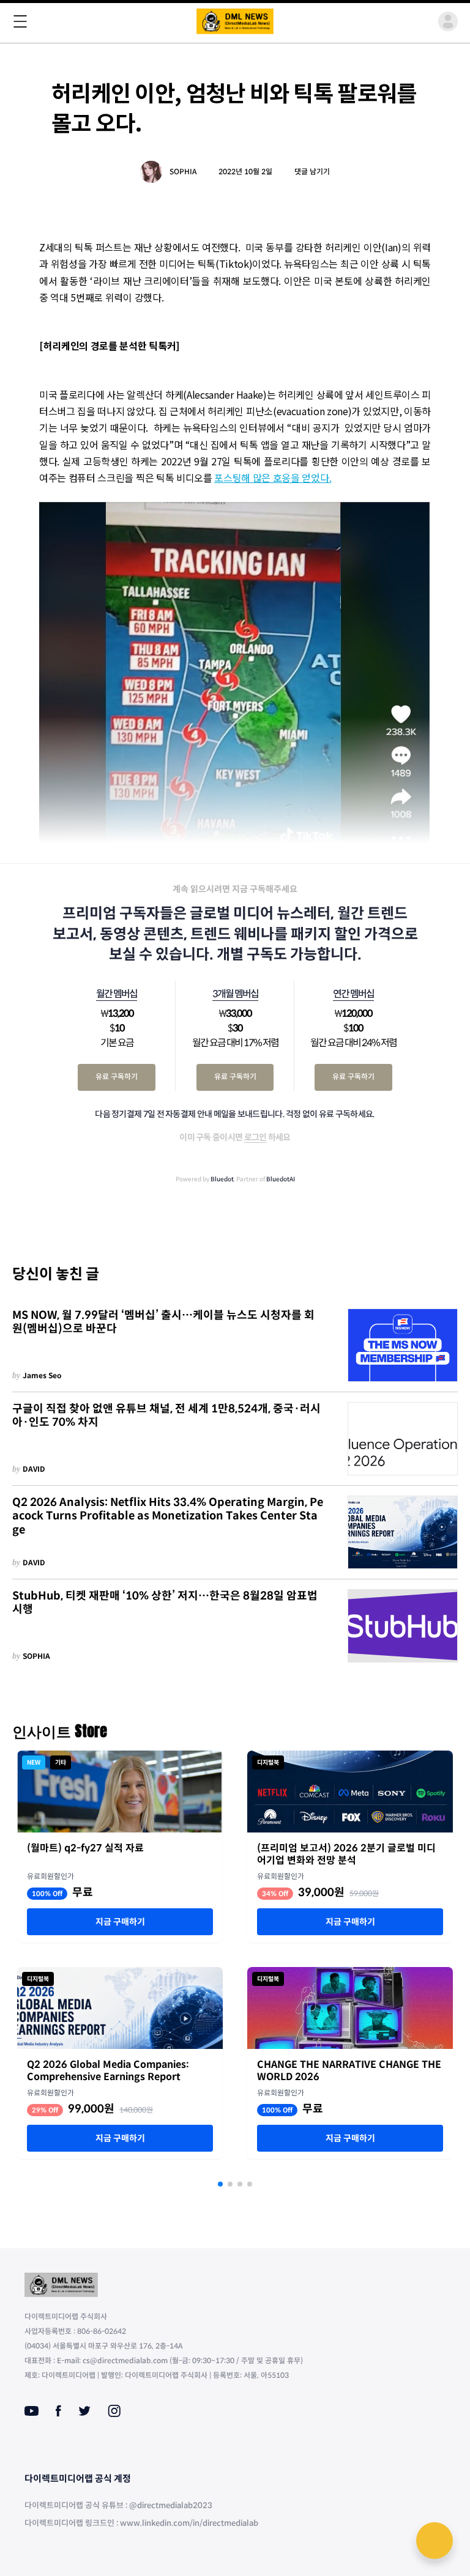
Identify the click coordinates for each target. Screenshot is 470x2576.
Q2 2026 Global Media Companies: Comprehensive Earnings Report (108, 2071)
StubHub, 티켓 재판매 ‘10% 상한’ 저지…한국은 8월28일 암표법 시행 (165, 1603)
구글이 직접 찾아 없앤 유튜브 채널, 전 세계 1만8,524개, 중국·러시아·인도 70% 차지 (166, 1416)
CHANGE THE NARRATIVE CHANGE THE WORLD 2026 (349, 2071)
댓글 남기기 (312, 172)
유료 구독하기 (117, 1076)
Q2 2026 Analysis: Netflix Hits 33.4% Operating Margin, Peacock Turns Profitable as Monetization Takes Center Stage (168, 1516)
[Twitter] (84, 2411)
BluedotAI (281, 1179)
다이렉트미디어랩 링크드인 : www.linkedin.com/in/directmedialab (141, 2523)
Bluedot (222, 1179)
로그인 (256, 1137)
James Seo (42, 1375)
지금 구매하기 (120, 1922)
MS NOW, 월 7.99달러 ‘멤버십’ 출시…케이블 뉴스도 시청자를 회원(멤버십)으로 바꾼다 (163, 1322)
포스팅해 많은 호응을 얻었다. (273, 478)
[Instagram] (114, 2411)
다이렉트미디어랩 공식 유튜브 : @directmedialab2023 (118, 2505)
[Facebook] (58, 2411)
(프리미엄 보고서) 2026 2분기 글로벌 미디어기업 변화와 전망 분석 (346, 1854)
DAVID (34, 1469)
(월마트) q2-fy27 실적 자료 (85, 1848)
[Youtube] (32, 2411)
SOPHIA (183, 172)
